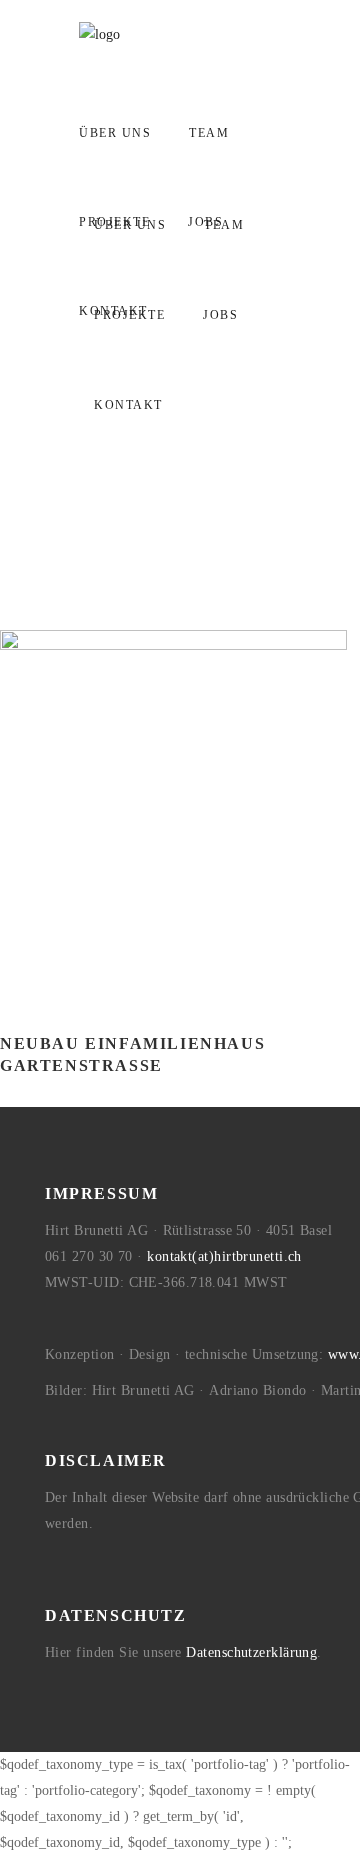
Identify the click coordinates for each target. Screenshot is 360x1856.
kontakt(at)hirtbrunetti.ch (224, 1256)
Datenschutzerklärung (251, 1652)
